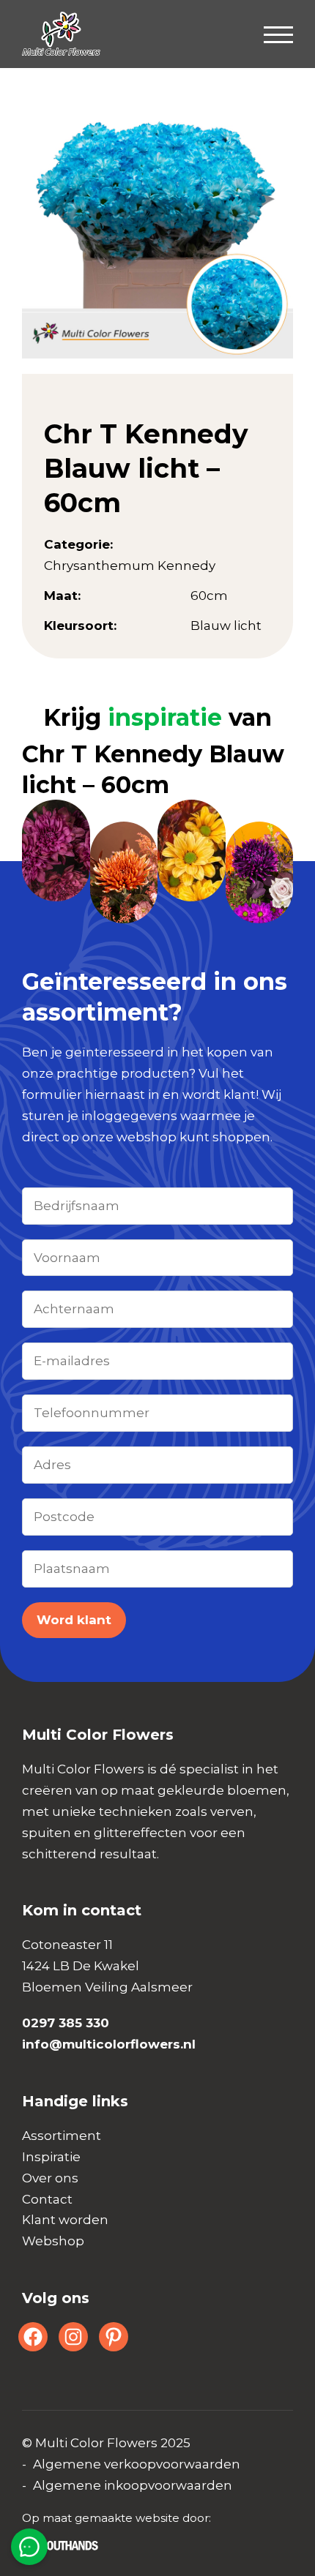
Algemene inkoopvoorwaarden (133, 2485)
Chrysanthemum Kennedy (130, 566)
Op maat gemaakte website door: (116, 2518)
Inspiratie (51, 2157)
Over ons (50, 2178)
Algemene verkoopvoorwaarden (137, 2464)
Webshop (53, 2241)
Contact (47, 2199)
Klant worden (65, 2220)
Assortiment (62, 2136)
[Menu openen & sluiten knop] (278, 34)
